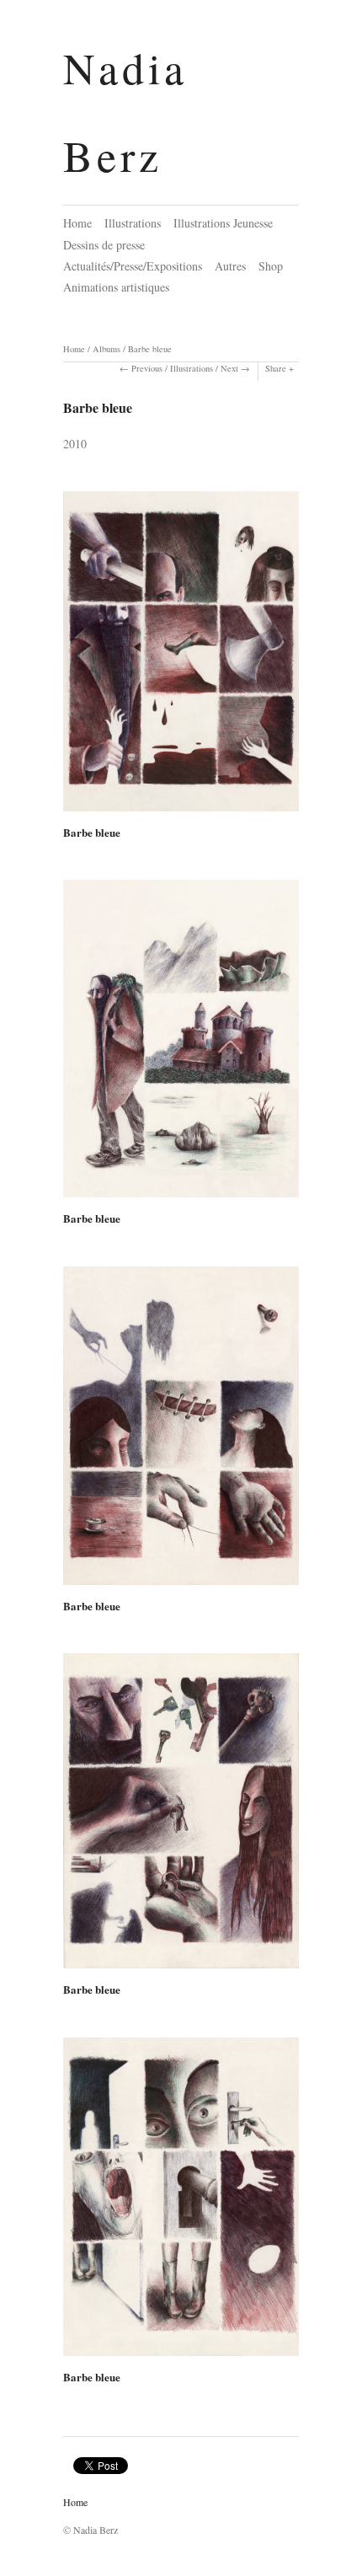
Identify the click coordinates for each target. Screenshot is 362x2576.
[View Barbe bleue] (181, 657)
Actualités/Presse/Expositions (133, 266)
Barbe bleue (150, 349)
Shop (271, 266)
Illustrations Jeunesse (223, 223)
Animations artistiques (116, 287)
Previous (147, 368)
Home (77, 223)
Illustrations (133, 223)
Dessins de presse (104, 245)
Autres (230, 266)
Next (229, 368)
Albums (106, 349)
